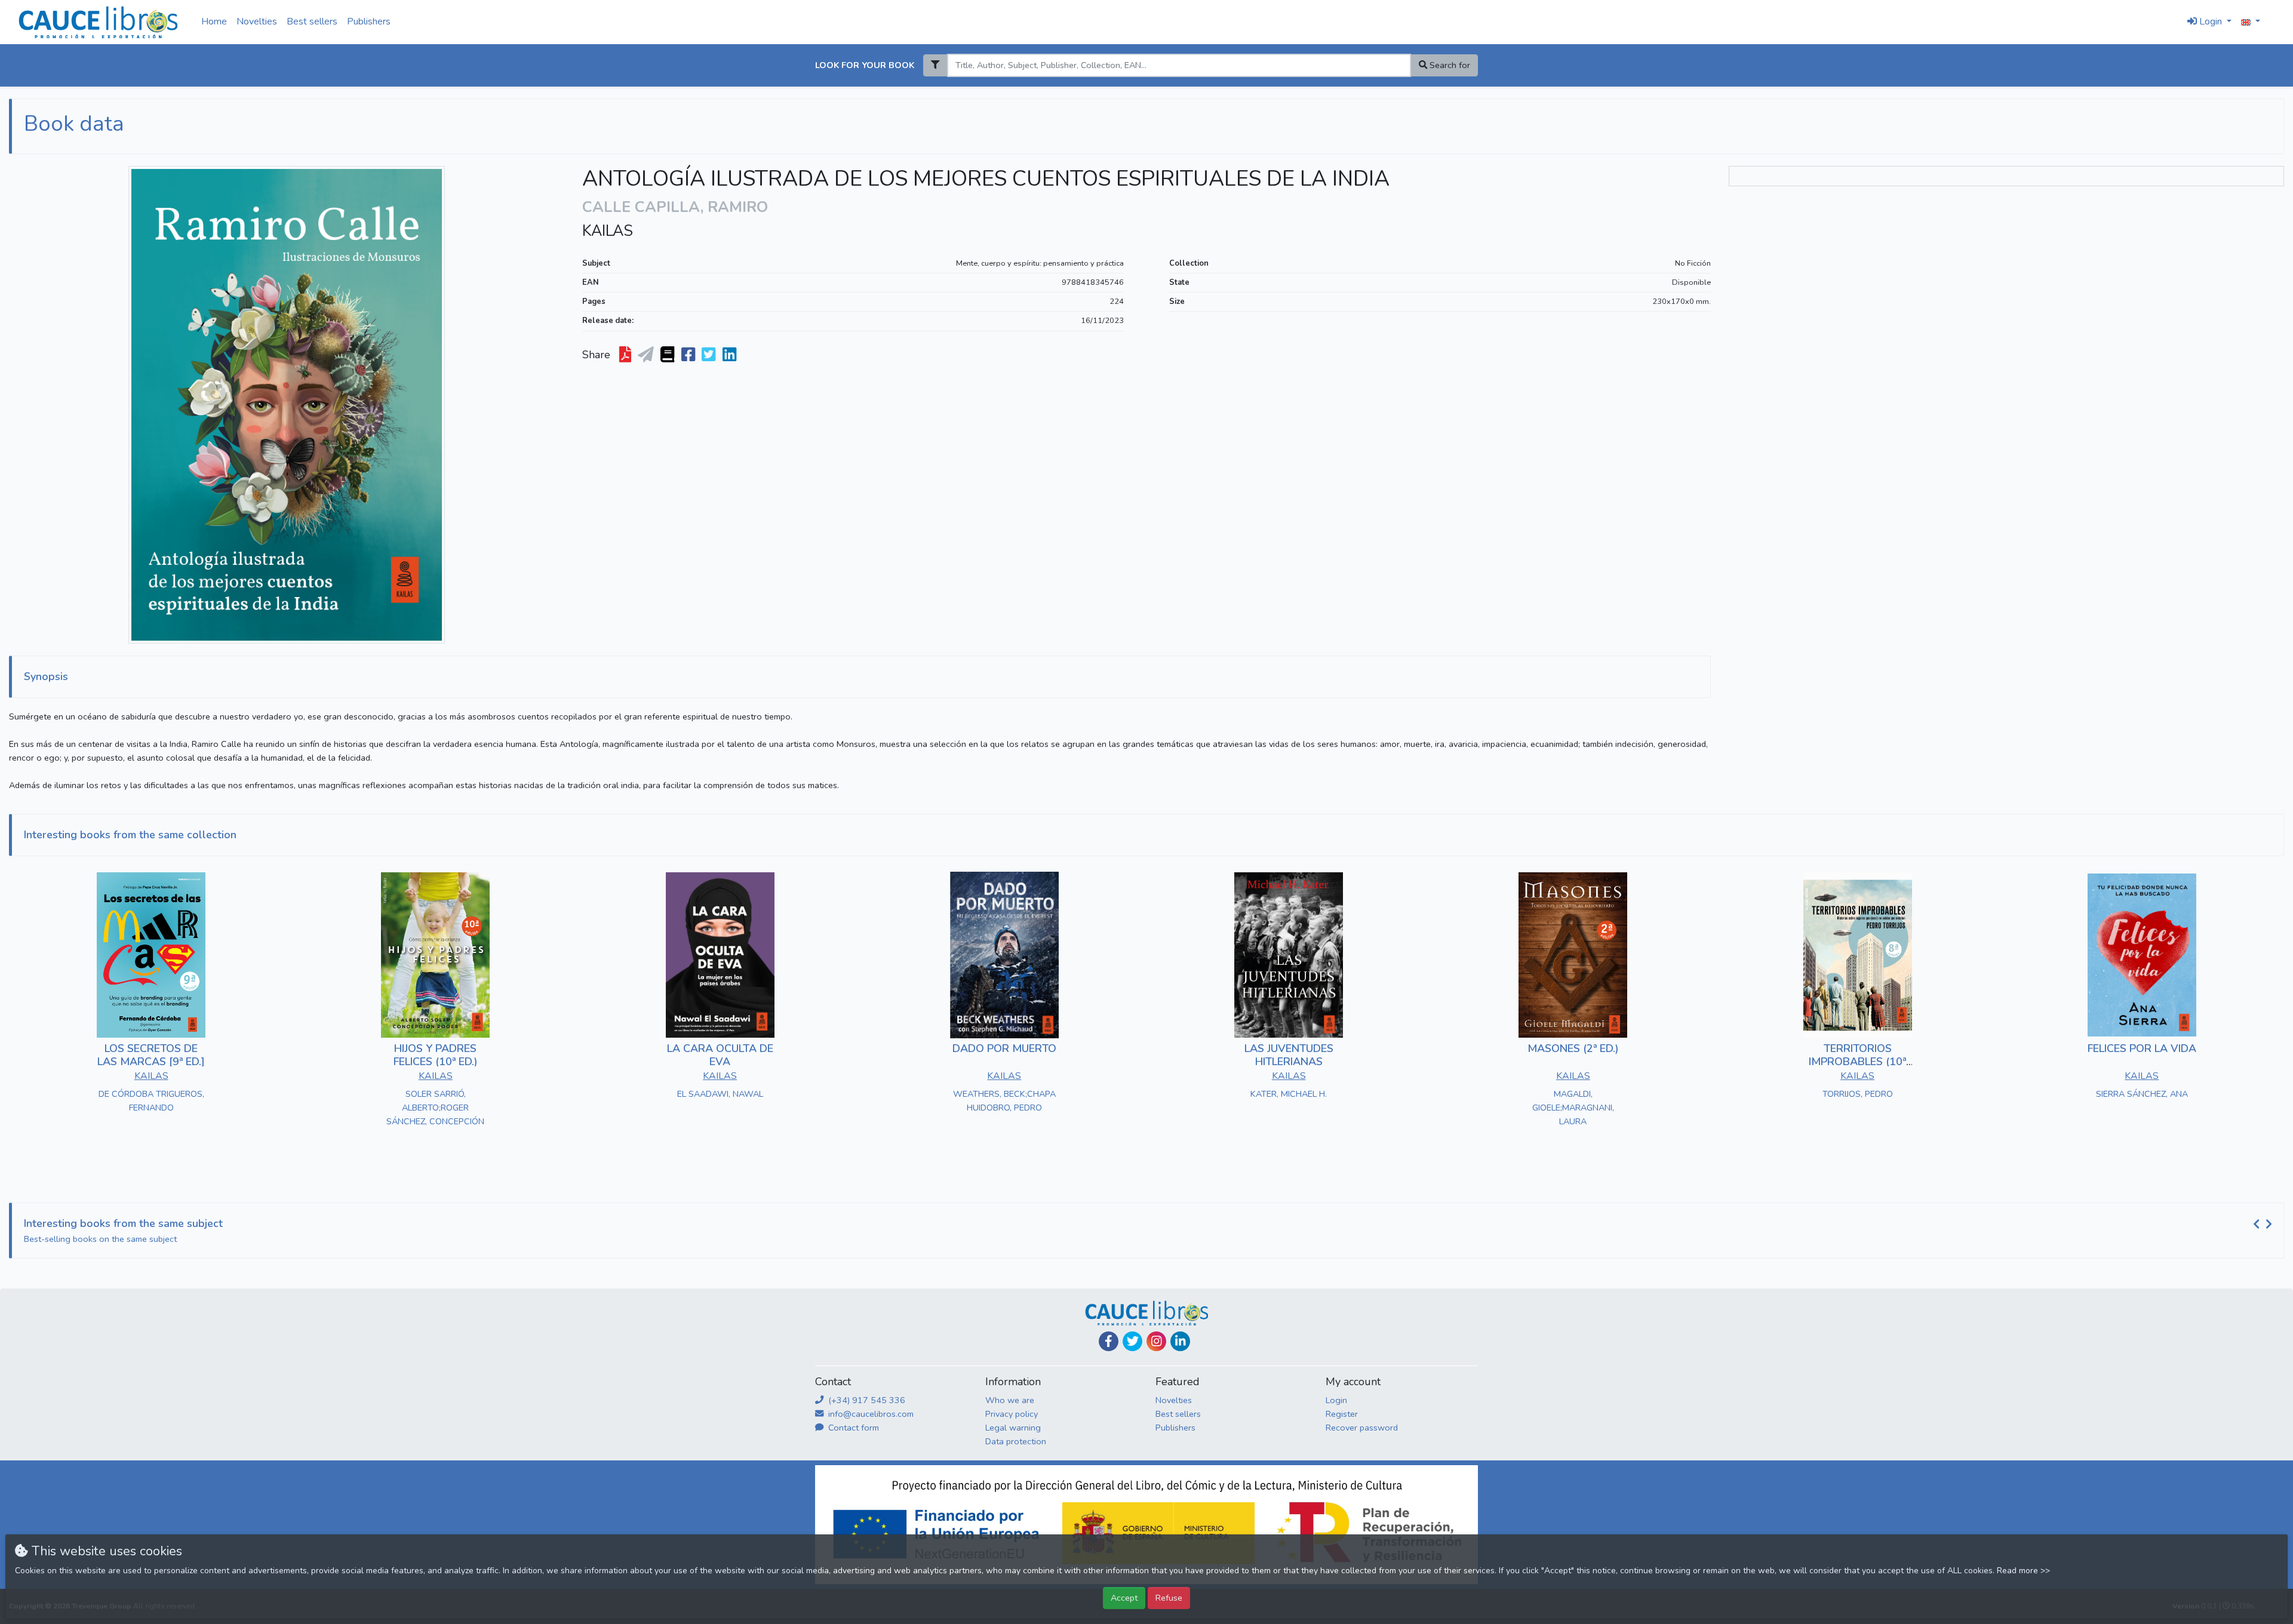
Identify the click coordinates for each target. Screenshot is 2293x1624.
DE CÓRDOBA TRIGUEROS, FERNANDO (151, 1101)
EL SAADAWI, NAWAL (720, 1094)
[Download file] (626, 355)
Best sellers (312, 21)
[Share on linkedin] (731, 355)
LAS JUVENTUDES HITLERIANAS (1289, 1055)
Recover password (1362, 1428)
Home (214, 21)
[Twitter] (1132, 1341)
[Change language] (2251, 22)
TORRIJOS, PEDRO (1858, 1094)
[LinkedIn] (1180, 1341)
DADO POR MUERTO (1004, 1048)
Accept (1124, 1598)
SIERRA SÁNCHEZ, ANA (2142, 1094)
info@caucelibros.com (870, 1414)
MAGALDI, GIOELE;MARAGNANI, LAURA (1573, 1108)
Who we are (1010, 1400)
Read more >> (2023, 1571)
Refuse (1169, 1598)
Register (1342, 1414)
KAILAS (608, 231)
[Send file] (647, 355)
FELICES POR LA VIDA (2142, 1048)
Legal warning (1013, 1428)
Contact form (852, 1428)
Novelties (257, 21)
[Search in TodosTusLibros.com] (668, 355)
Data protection (1016, 1441)
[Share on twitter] (710, 355)
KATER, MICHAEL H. (1289, 1094)
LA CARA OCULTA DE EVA (720, 1055)
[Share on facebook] (689, 355)
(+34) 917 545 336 (866, 1400)
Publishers (369, 21)
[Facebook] (1109, 1341)
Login (1336, 1400)
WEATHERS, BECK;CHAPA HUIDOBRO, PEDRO (1004, 1101)
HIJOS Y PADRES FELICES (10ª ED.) (436, 1055)
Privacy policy (1012, 1414)
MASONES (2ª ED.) (1573, 1048)
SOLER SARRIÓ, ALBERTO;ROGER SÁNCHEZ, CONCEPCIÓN (435, 1108)
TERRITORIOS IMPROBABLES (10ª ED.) (1857, 1061)
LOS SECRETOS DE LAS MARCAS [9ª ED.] (151, 1055)
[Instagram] (1156, 1341)
